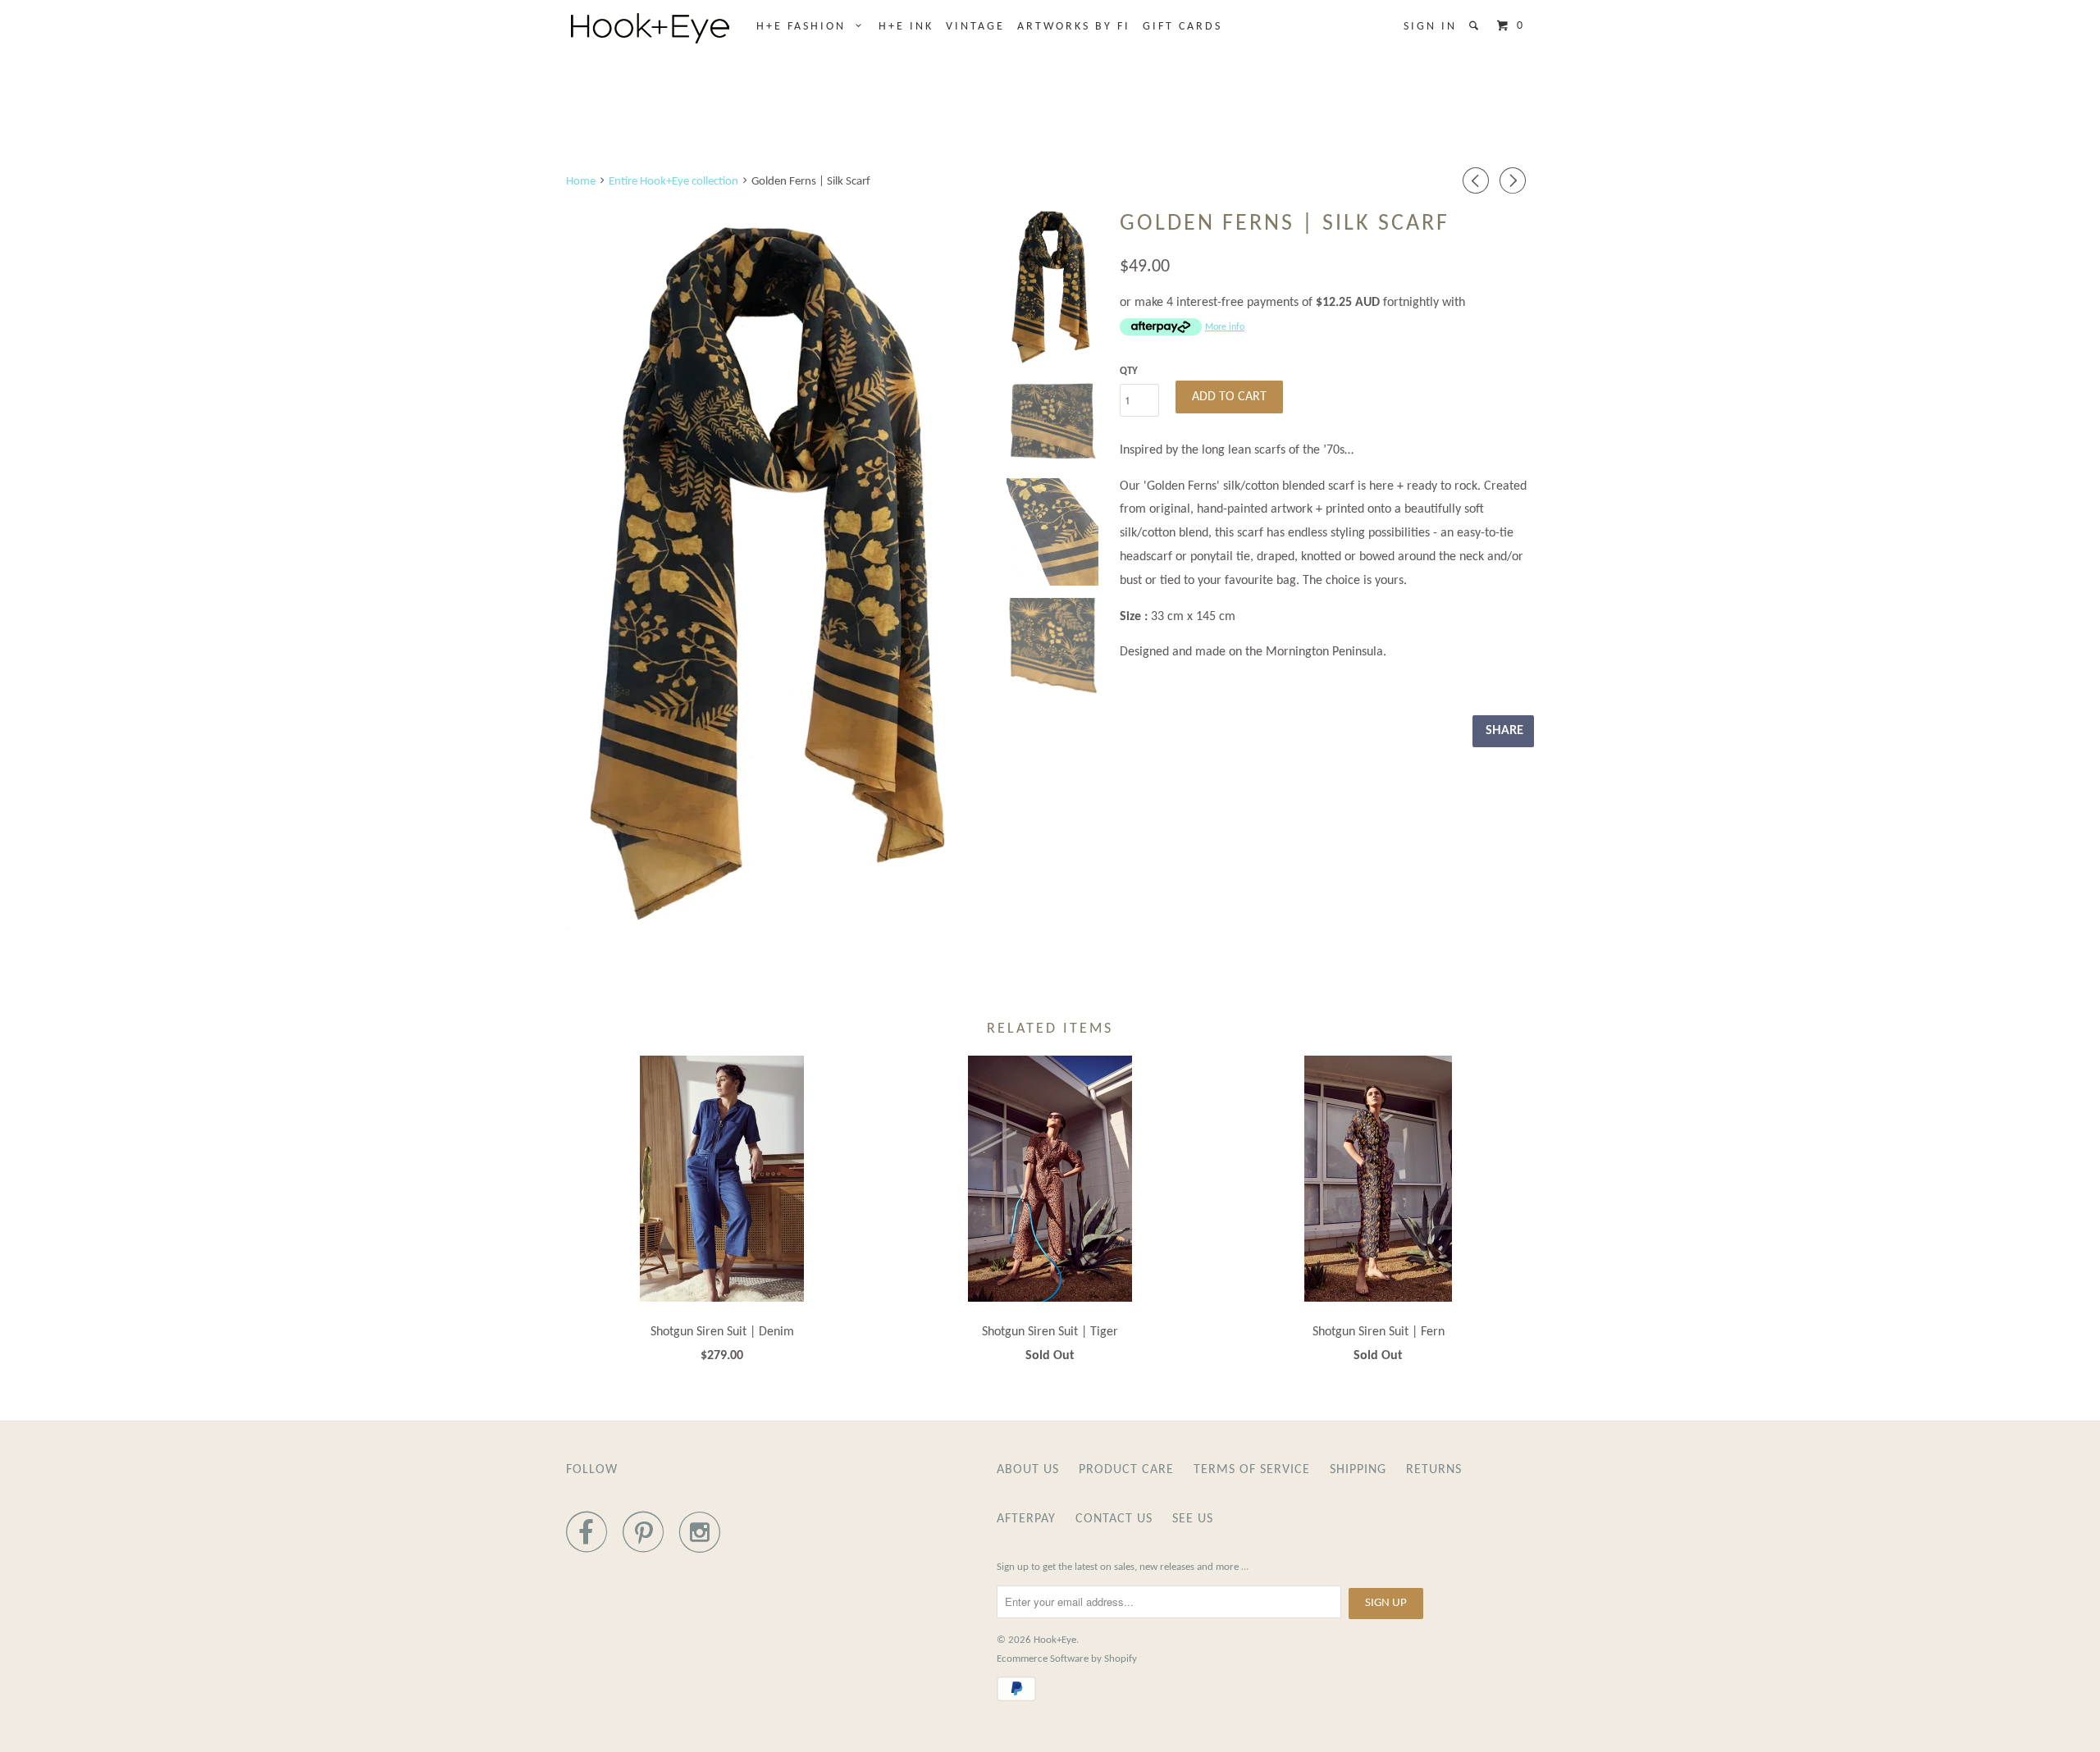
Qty (1129, 371)
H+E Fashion (806, 27)
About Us (1028, 1470)
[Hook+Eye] (650, 28)
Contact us (1114, 1519)
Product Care (1126, 1470)
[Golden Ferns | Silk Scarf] (776, 568)
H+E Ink (906, 27)
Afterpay (1026, 1519)
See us (1193, 1519)
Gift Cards (1182, 27)
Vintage (975, 27)
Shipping (1358, 1470)
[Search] (1476, 26)
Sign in (1430, 27)
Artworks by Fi (1074, 27)
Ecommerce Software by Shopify (1067, 1659)
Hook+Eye (1055, 1640)
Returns (1434, 1470)
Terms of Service (1252, 1470)
